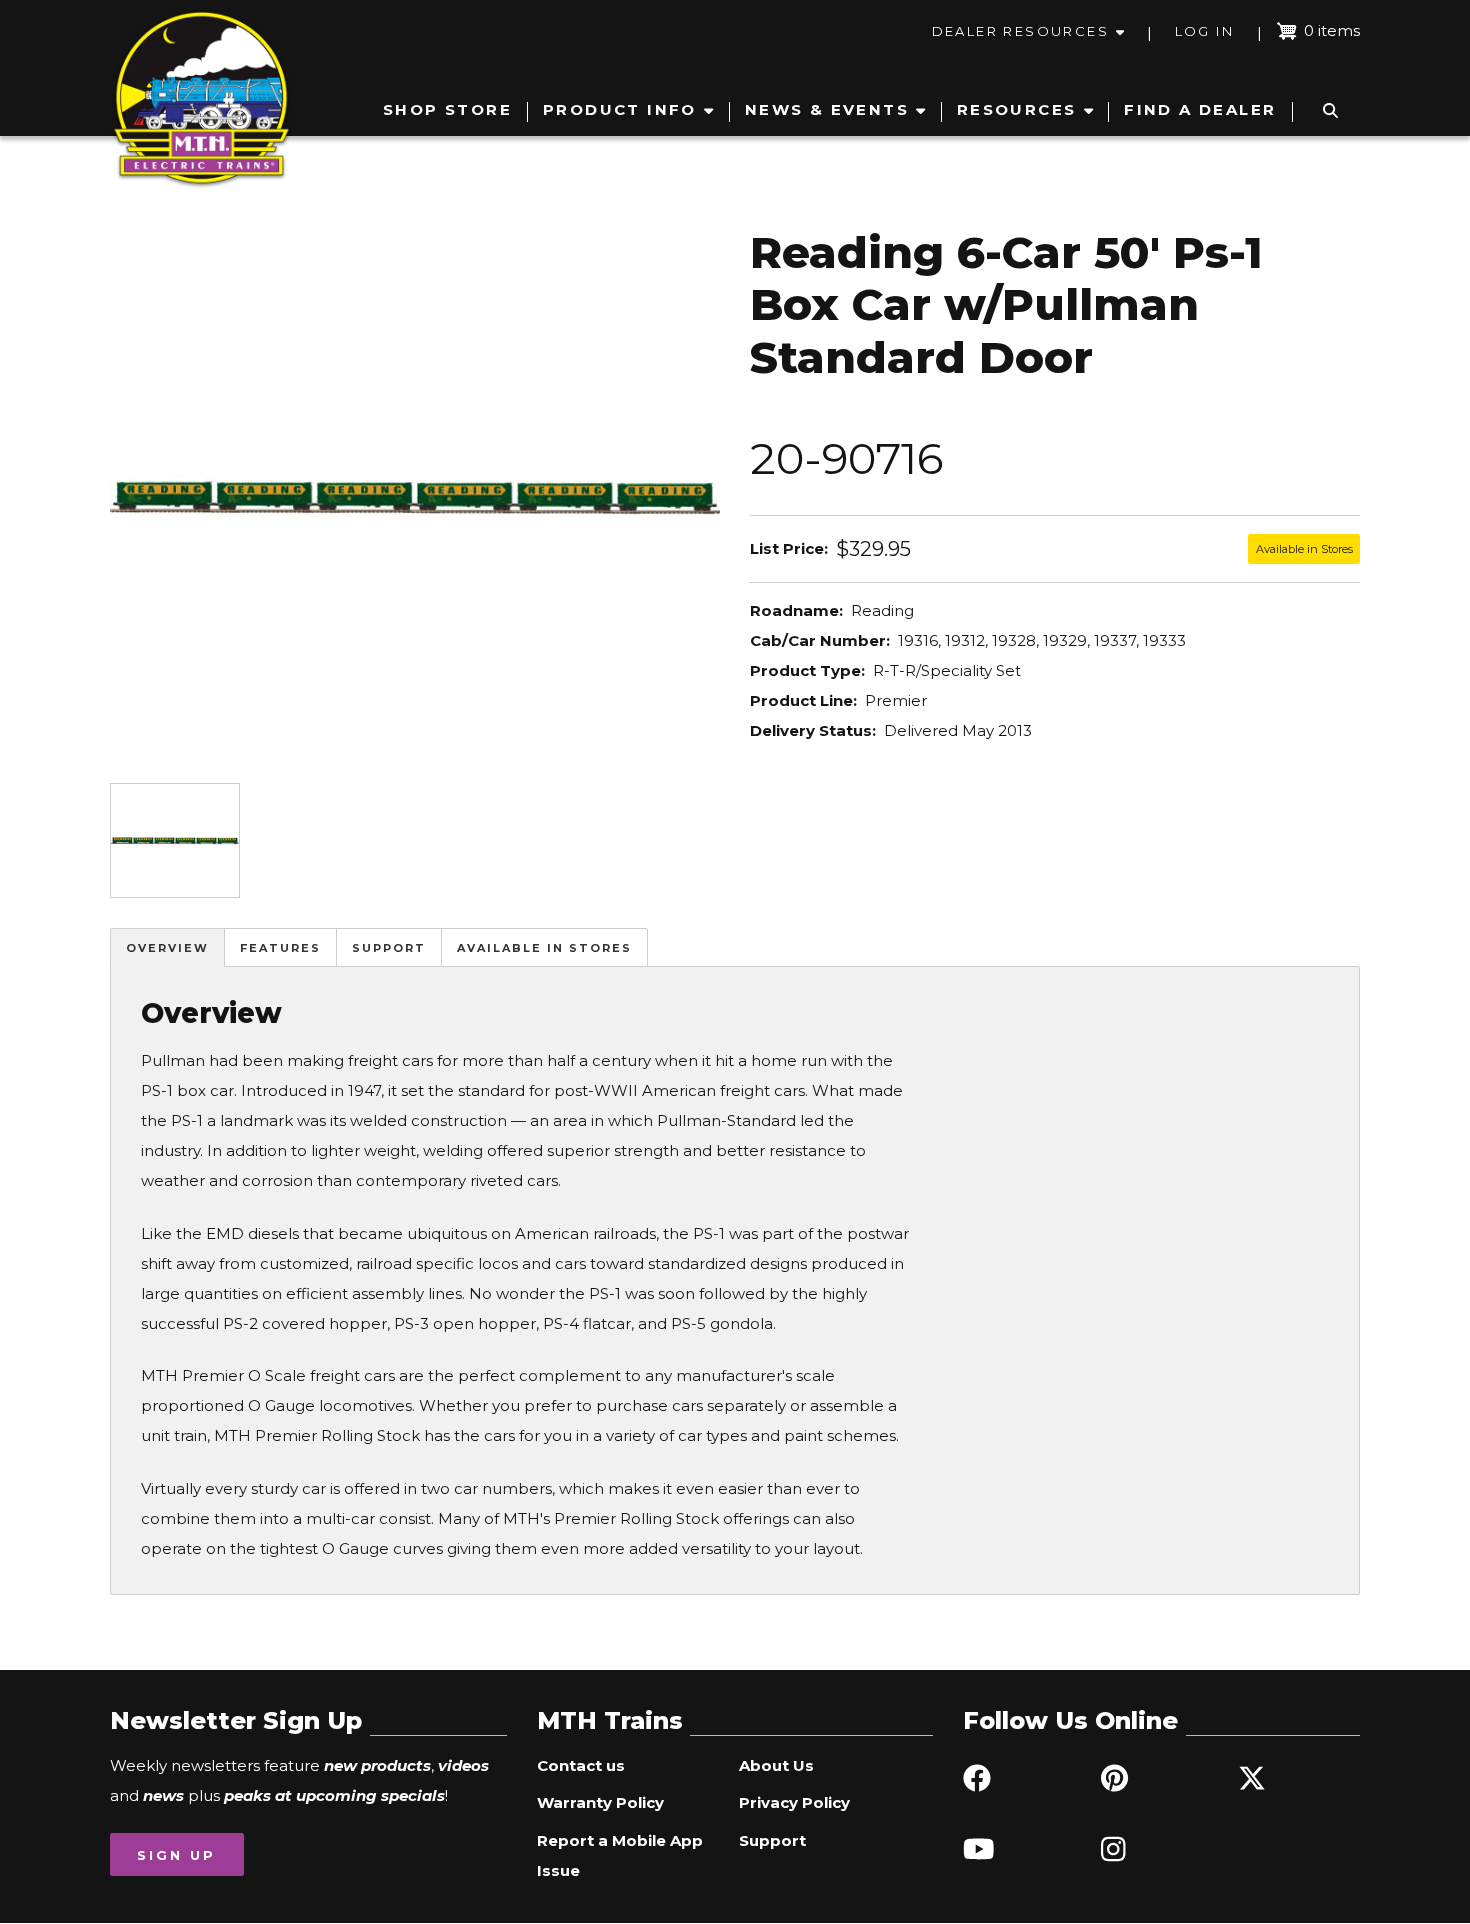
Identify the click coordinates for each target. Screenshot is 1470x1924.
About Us (776, 1765)
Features (280, 948)
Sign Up (176, 1855)
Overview (167, 948)
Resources (1017, 109)
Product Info (620, 109)
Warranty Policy (600, 1802)
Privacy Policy (794, 1802)
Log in (1204, 31)
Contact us (581, 1765)
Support (389, 948)
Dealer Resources (1020, 31)
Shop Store (447, 109)
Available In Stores (544, 948)
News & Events (827, 109)
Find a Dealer (1200, 109)
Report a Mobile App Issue (620, 1855)
